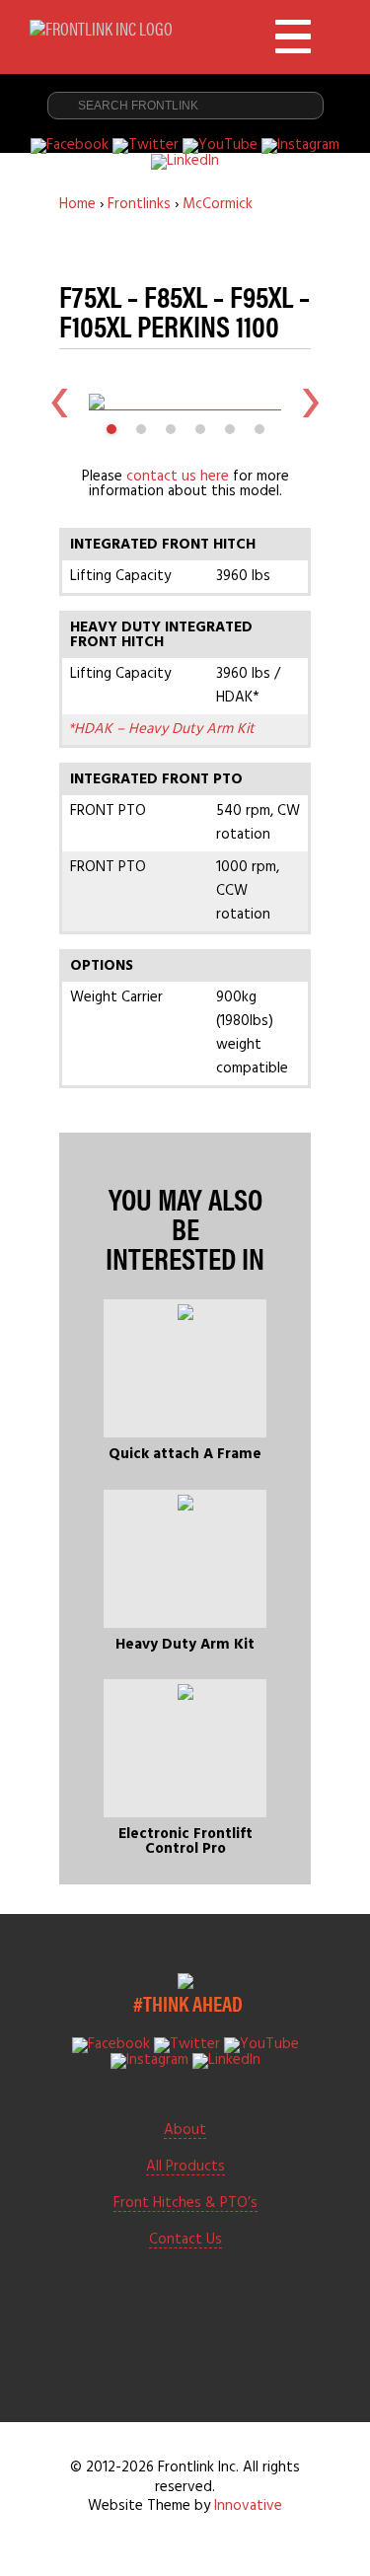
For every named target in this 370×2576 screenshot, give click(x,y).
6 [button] (259, 429)
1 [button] (111, 429)
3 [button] (171, 429)
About (185, 2131)
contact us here (178, 477)
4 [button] (200, 429)
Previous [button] (59, 402)
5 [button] (230, 429)
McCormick (218, 204)
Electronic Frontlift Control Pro (185, 1841)
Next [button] (311, 402)
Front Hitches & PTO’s (185, 2204)
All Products (185, 2168)
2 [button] (141, 429)
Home (77, 204)
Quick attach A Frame (185, 1454)
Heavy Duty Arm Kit (185, 1645)
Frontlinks (139, 204)
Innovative (248, 2506)
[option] (185, 402)
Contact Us (185, 2241)
